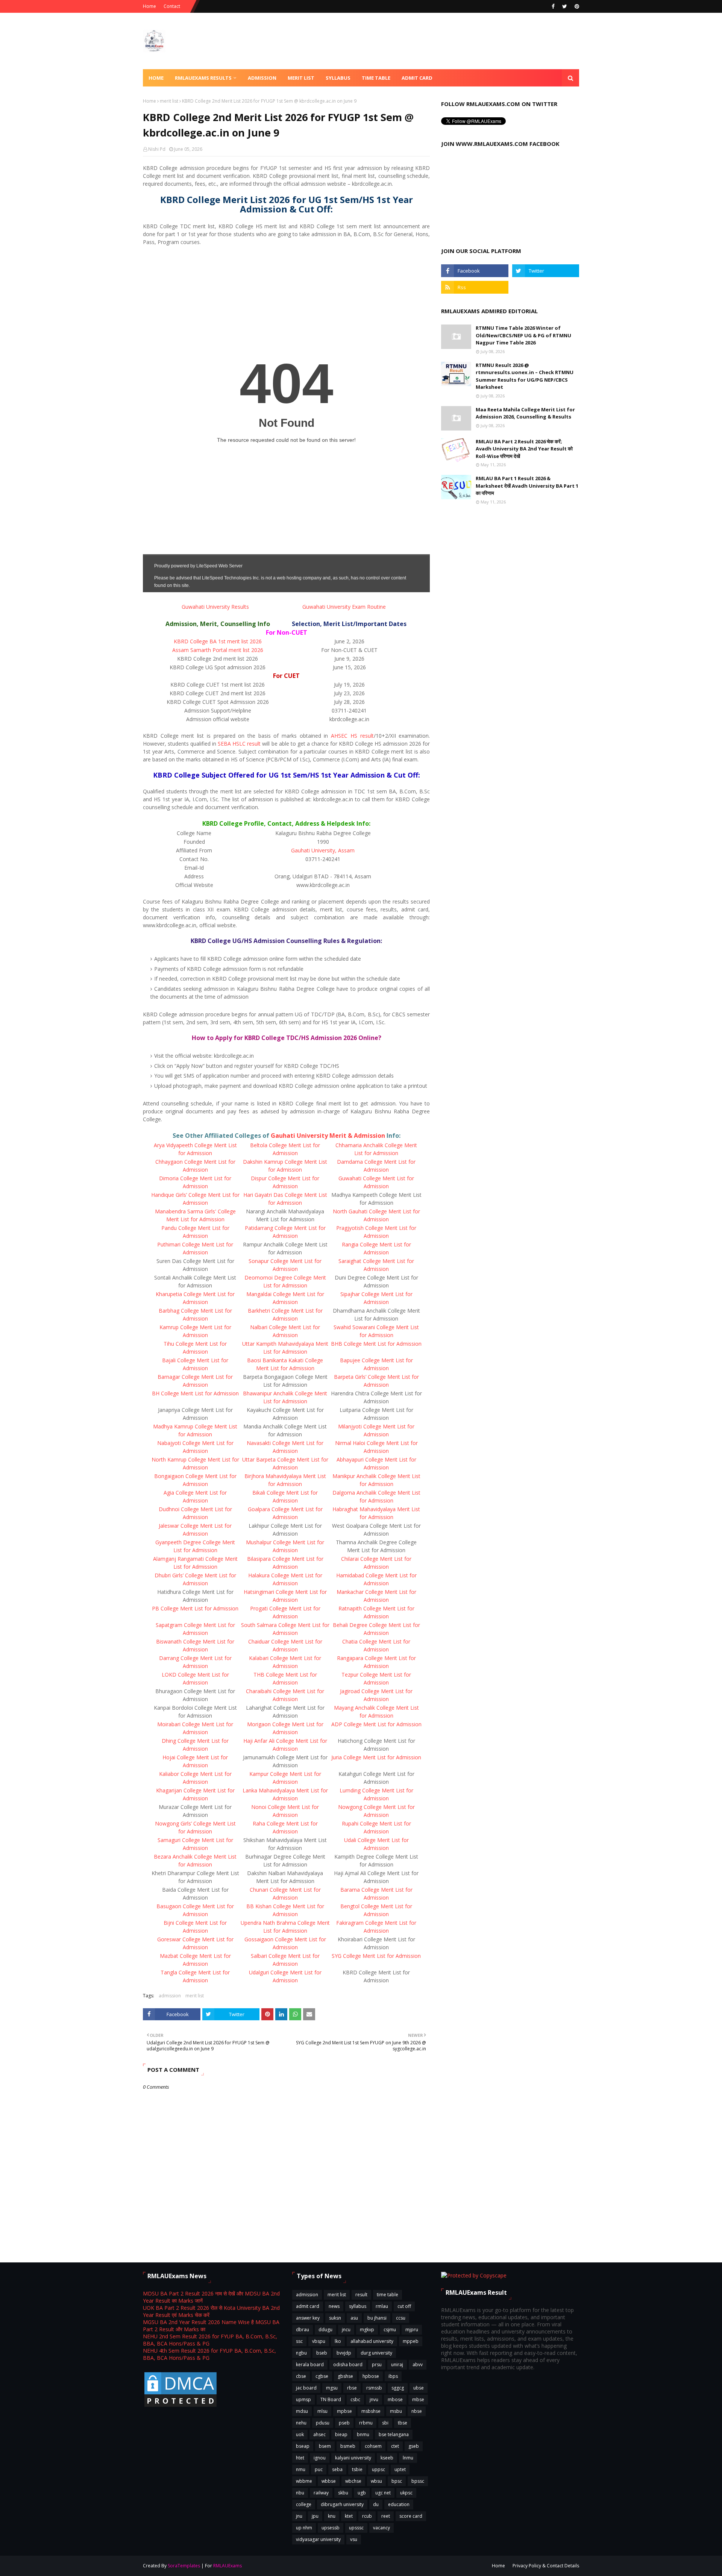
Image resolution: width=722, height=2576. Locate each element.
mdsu (302, 2411)
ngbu (301, 2353)
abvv (418, 2364)
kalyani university (353, 2458)
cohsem (373, 2446)
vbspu (319, 2341)
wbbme (304, 2481)
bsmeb (348, 2446)
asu (354, 2318)
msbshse (371, 2411)
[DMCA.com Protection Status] (180, 2406)
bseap (303, 2446)
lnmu (408, 2458)
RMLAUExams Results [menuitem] (203, 78)
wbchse (353, 2481)
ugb (362, 2493)
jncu (346, 2330)
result (361, 2295)
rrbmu (366, 2423)
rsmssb (374, 2388)
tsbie (357, 2469)
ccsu (401, 2318)
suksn (335, 2318)
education (399, 2504)
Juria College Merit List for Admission (376, 1757)
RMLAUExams (228, 2566)
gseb (414, 2446)
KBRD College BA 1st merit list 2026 (218, 641)
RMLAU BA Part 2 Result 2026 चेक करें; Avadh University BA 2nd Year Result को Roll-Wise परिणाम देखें (524, 449)
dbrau (303, 2330)
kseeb (387, 2458)
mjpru (412, 2330)
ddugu (325, 2330)
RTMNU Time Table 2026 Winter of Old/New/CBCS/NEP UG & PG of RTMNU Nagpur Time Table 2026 (523, 335)
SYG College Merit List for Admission (376, 1956)
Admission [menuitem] (262, 78)
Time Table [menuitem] (376, 78)
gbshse (345, 2376)
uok (300, 2434)
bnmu (363, 2434)
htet (300, 2458)
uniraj (397, 2364)
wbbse (329, 2481)
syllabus (358, 2306)
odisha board (348, 2364)
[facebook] (553, 6)
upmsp (303, 2399)
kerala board (310, 2364)
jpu (315, 2516)
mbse (418, 2399)
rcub (367, 2516)
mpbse (344, 2411)
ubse (419, 2388)
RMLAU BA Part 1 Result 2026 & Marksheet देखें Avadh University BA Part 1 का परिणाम (527, 486)
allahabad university (372, 2341)
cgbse (322, 2376)
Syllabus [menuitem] (338, 78)
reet (386, 2516)
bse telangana (394, 2434)
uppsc (378, 2469)
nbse (417, 2411)
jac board (306, 2388)
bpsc (397, 2481)
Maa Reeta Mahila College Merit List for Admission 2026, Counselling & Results (525, 413)
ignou (320, 2458)
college (304, 2504)
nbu (300, 2493)
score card (411, 2516)
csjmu (390, 2330)
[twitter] (565, 6)
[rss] (475, 287)
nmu (301, 2469)
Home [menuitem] (156, 78)
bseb (322, 2353)
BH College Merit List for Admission (195, 1393)
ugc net (383, 2493)
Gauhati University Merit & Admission (328, 1136)
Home (149, 6)
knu (332, 2516)
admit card (308, 2306)
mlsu (322, 2411)
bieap (341, 2434)
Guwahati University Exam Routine (344, 607)
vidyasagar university (318, 2539)
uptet (400, 2469)
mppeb (411, 2341)
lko (338, 2341)
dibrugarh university (342, 2504)
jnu (299, 2516)
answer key (308, 2318)
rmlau (382, 2306)
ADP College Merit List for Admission (376, 1724)
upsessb (331, 2528)
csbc (355, 2399)
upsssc (356, 2528)
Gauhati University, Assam (323, 850)
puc (319, 2469)
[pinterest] (576, 6)
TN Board (331, 2399)
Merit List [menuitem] (301, 78)
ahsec (319, 2434)
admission (170, 1996)
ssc (299, 2341)
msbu (396, 2411)
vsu (354, 2539)
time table (388, 2295)
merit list (169, 101)
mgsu (332, 2388)
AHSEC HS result (352, 736)
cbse (301, 2376)
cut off (404, 2306)
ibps (393, 2376)
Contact (172, 6)
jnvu (374, 2399)
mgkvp (367, 2330)
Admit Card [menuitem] (417, 78)
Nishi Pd (157, 149)
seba (337, 2469)
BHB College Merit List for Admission (376, 1344)
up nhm (304, 2528)
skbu (343, 2493)
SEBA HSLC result (239, 744)
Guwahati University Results (215, 607)
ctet (395, 2446)
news (334, 2306)
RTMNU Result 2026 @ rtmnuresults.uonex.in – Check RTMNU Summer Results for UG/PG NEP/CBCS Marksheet (525, 376)
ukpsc (406, 2493)
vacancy (381, 2528)
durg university (376, 2353)
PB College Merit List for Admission (195, 1608)
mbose (395, 2399)
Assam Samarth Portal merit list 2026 (218, 650)
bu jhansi (377, 2318)
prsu (377, 2364)
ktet (349, 2516)
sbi (385, 2423)
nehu (301, 2423)
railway (321, 2493)
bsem (325, 2446)
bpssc (418, 2481)
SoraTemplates (184, 2566)
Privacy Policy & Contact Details (546, 2566)
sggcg (398, 2388)
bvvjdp (344, 2353)
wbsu (376, 2481)
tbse (403, 2423)
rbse (352, 2388)
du (376, 2504)
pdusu (323, 2423)
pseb (344, 2423)
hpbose (371, 2376)
